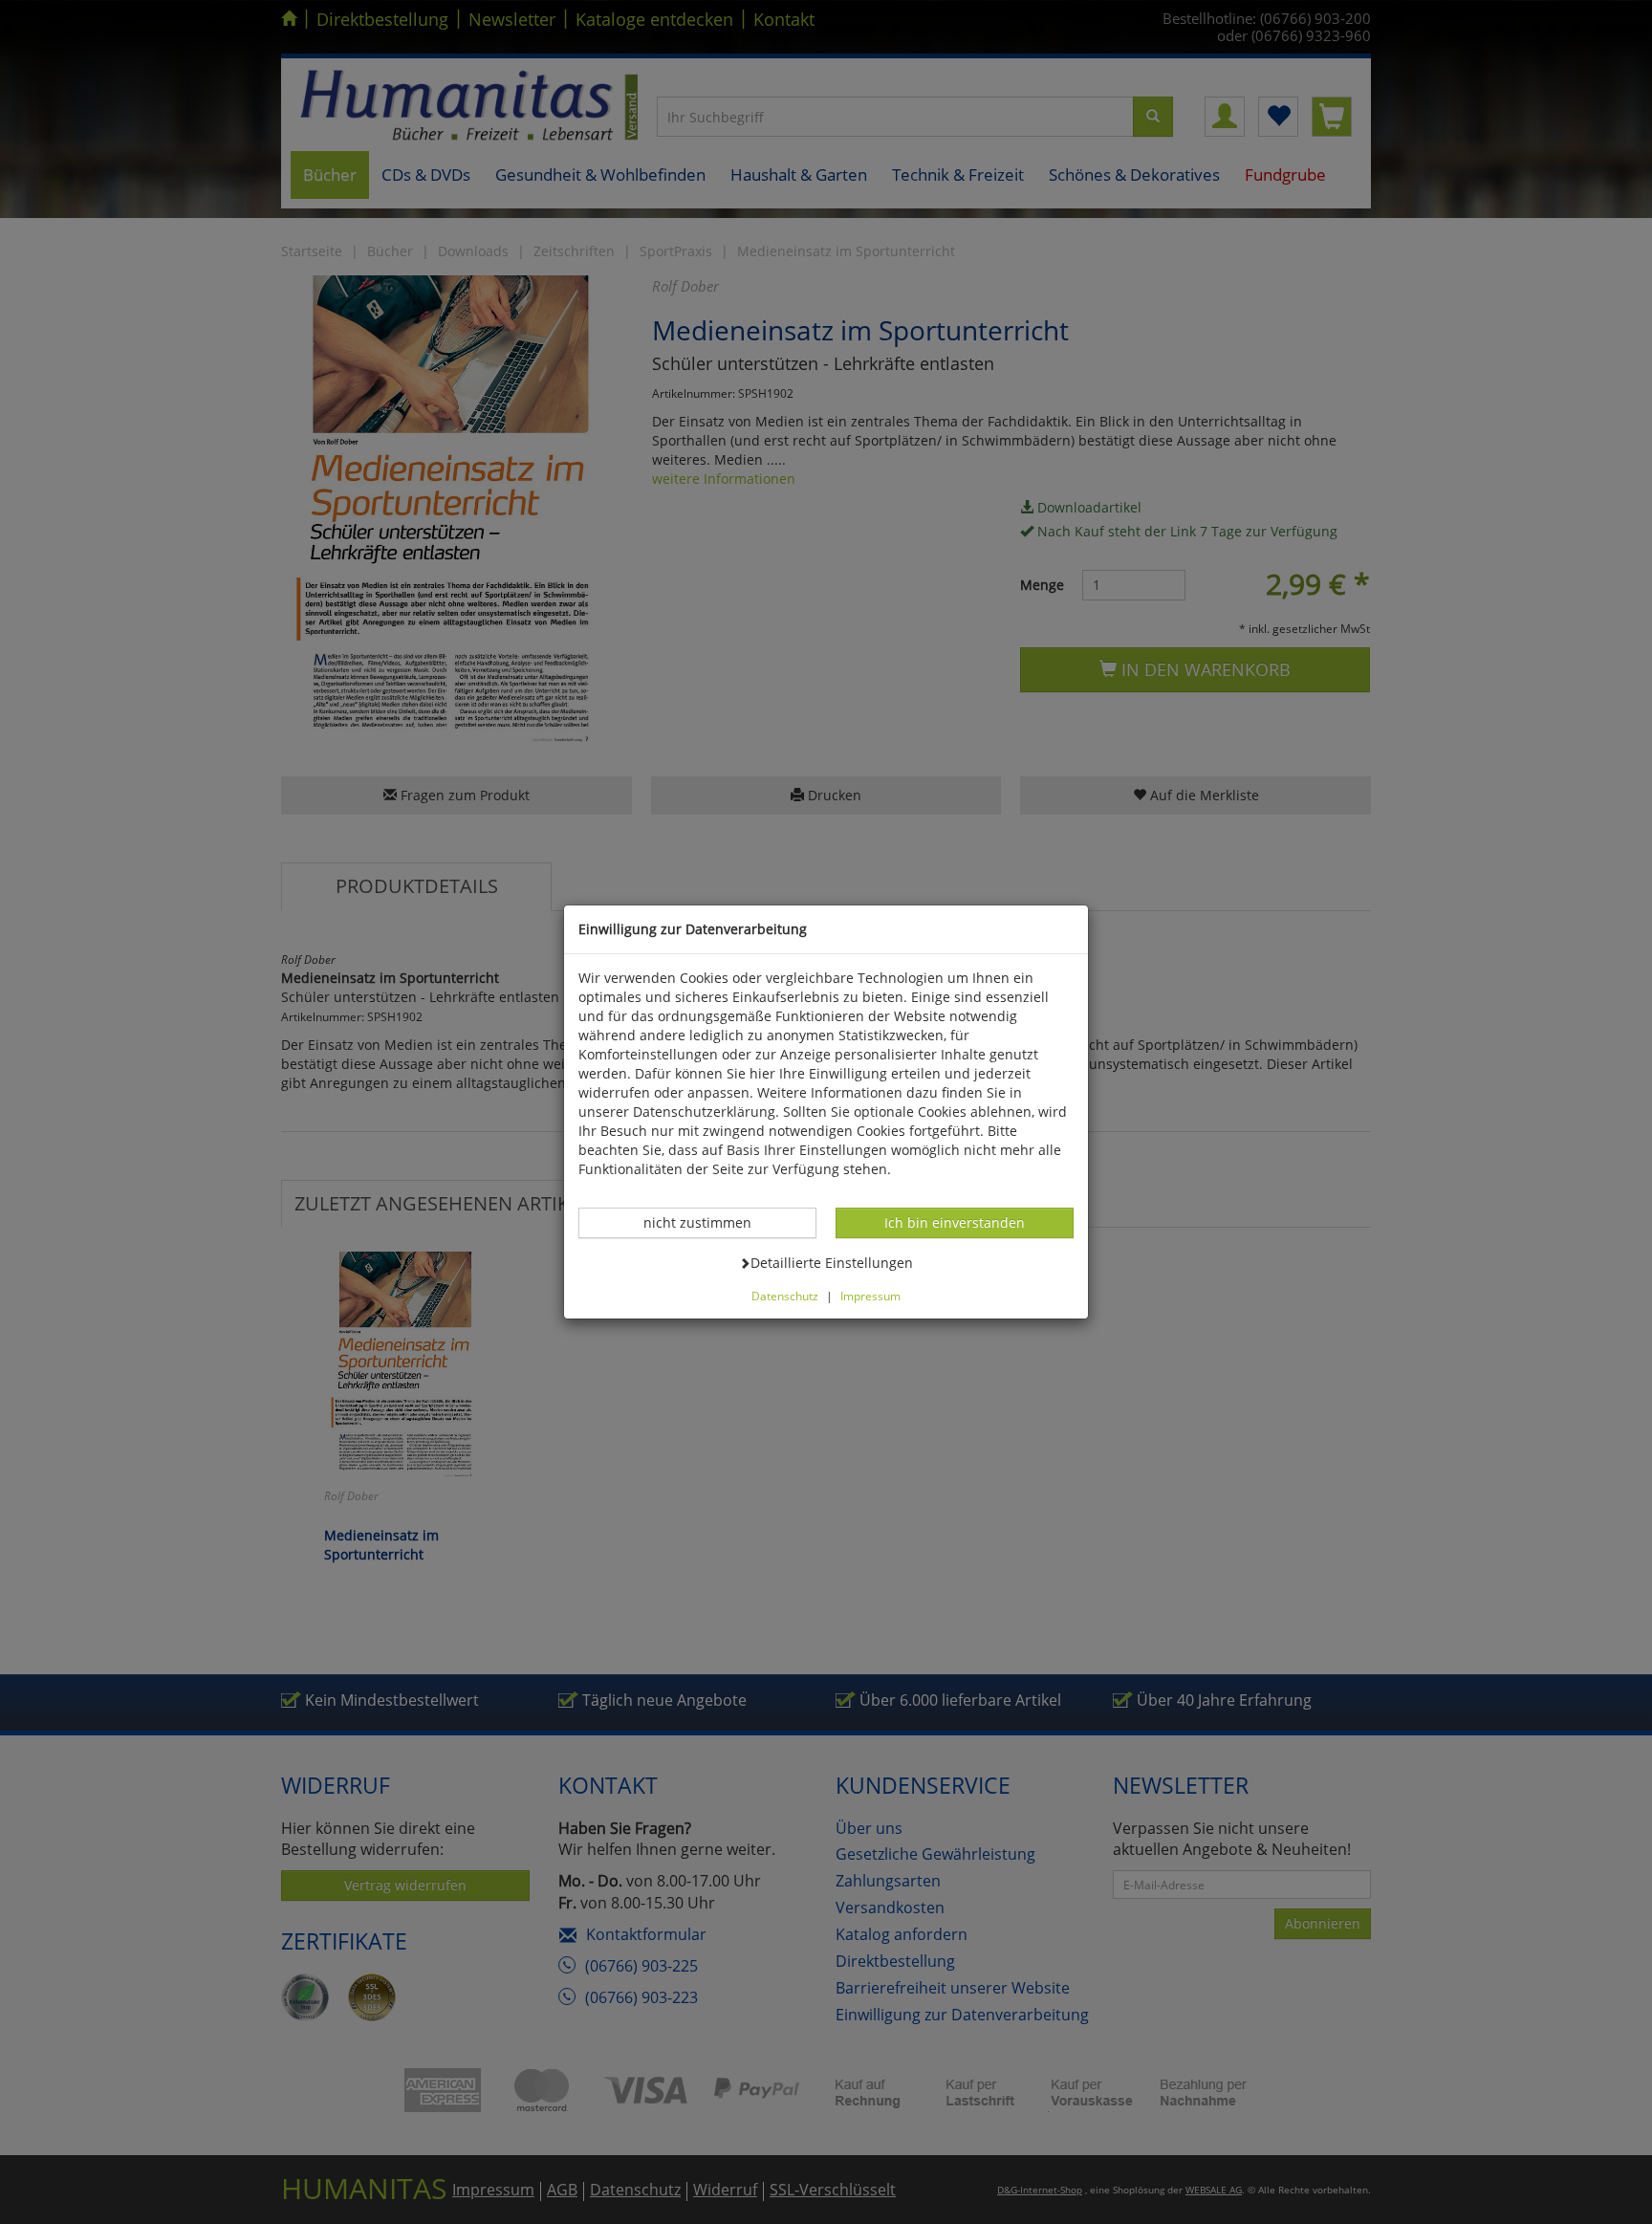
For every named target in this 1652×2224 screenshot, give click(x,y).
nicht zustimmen (707, 1222)
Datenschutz (785, 1296)
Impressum (870, 1296)
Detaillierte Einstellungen (831, 1262)
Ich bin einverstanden (954, 1222)
